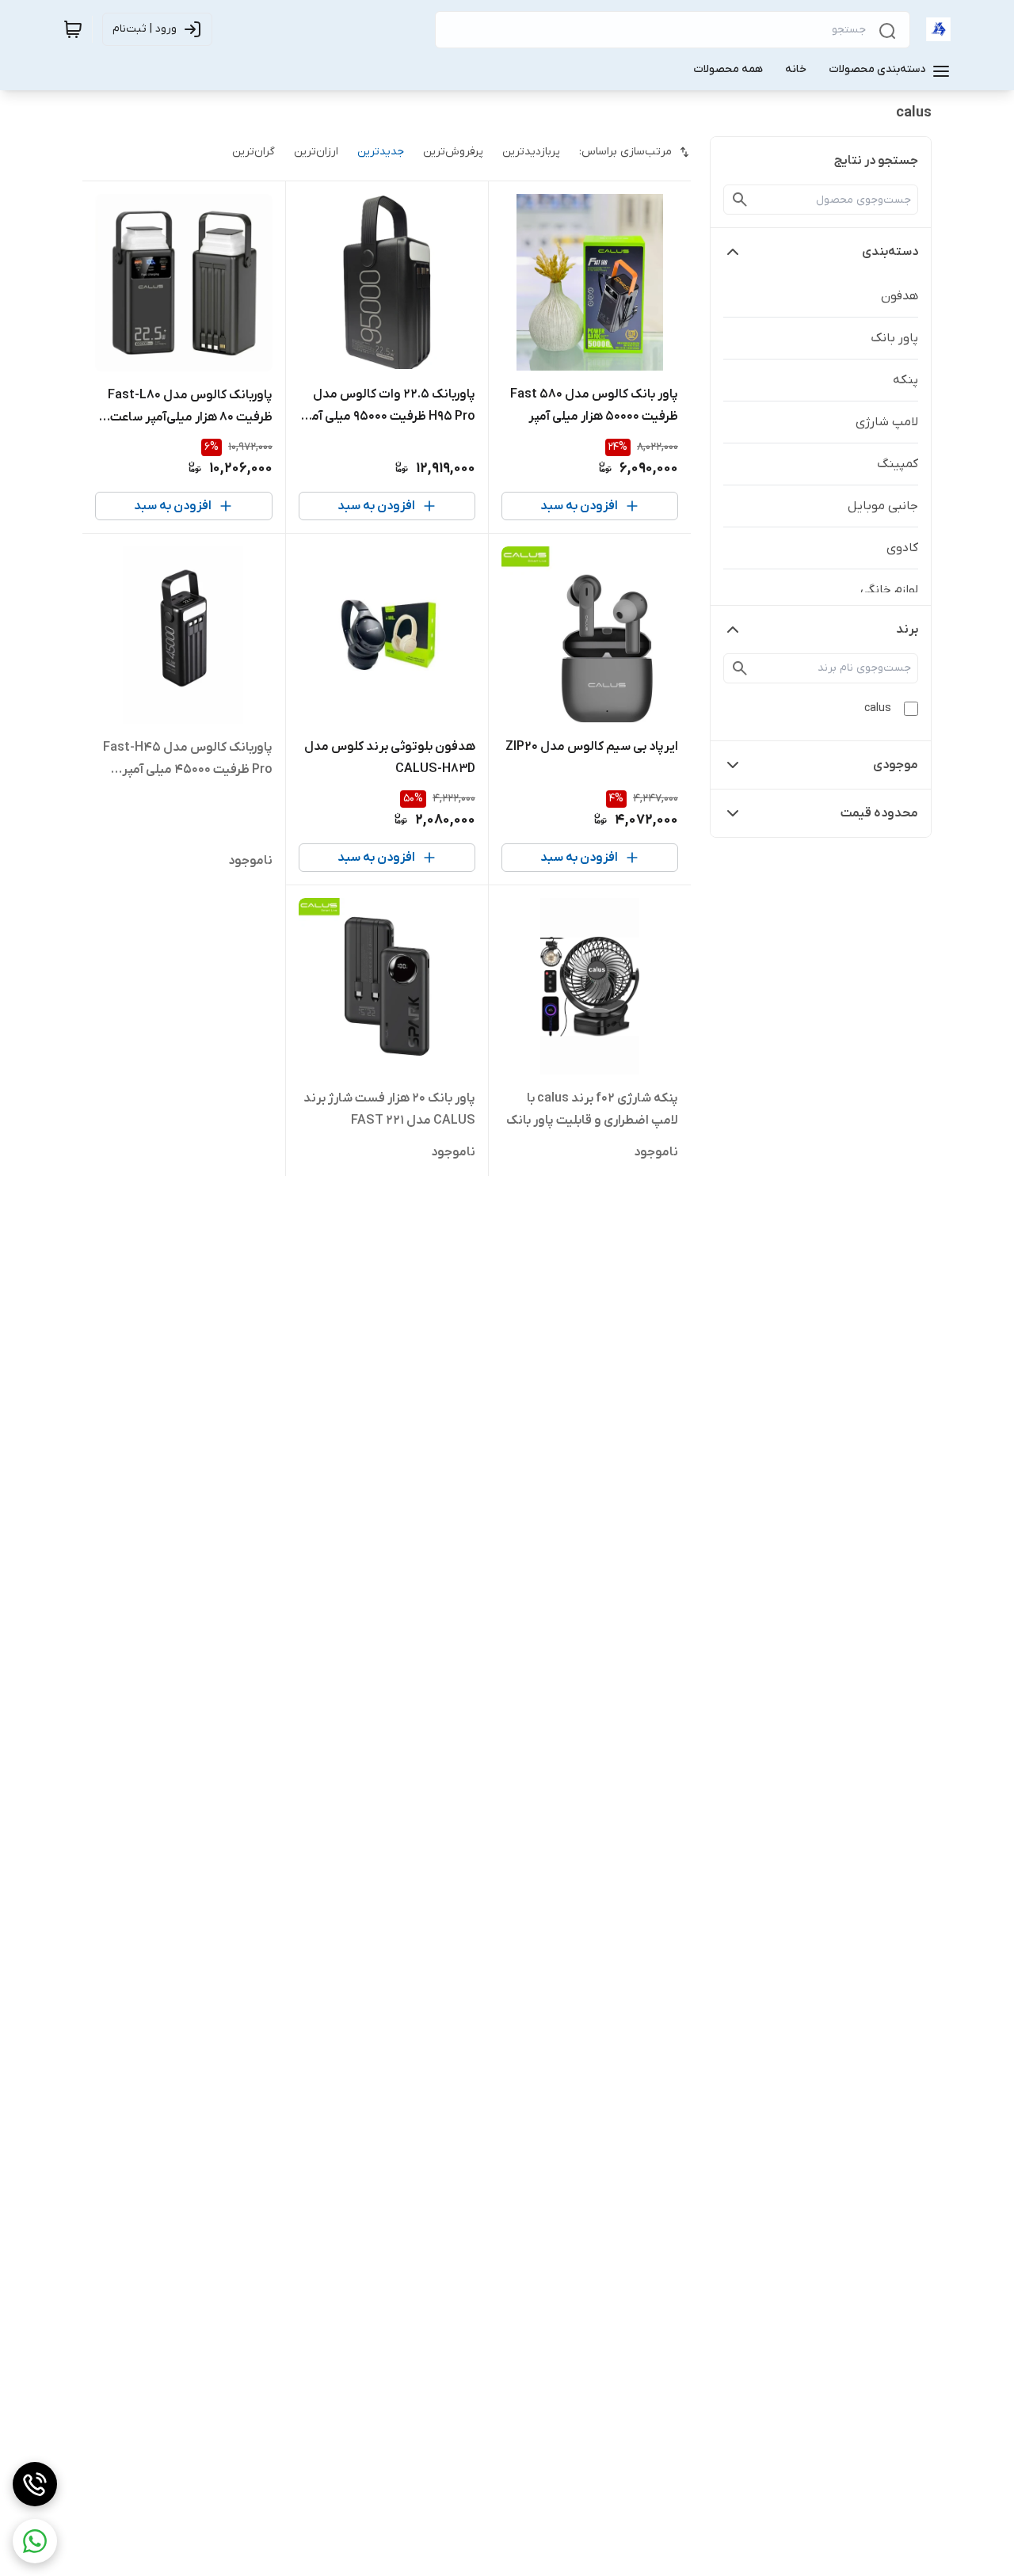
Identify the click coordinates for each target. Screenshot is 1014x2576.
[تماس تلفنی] (35, 2484)
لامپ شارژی (887, 422)
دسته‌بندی (890, 252)
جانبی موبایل (883, 506)
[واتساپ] (35, 2541)
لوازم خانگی (889, 590)
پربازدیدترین (531, 152)
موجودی (896, 765)
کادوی (902, 548)
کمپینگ (898, 464)
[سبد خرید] (73, 29)
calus (878, 708)
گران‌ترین (253, 152)
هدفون (900, 296)
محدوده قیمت (879, 813)
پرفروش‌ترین (453, 152)
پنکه (905, 380)
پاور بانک (894, 338)
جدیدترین (381, 152)
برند (907, 630)
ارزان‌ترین (316, 152)
